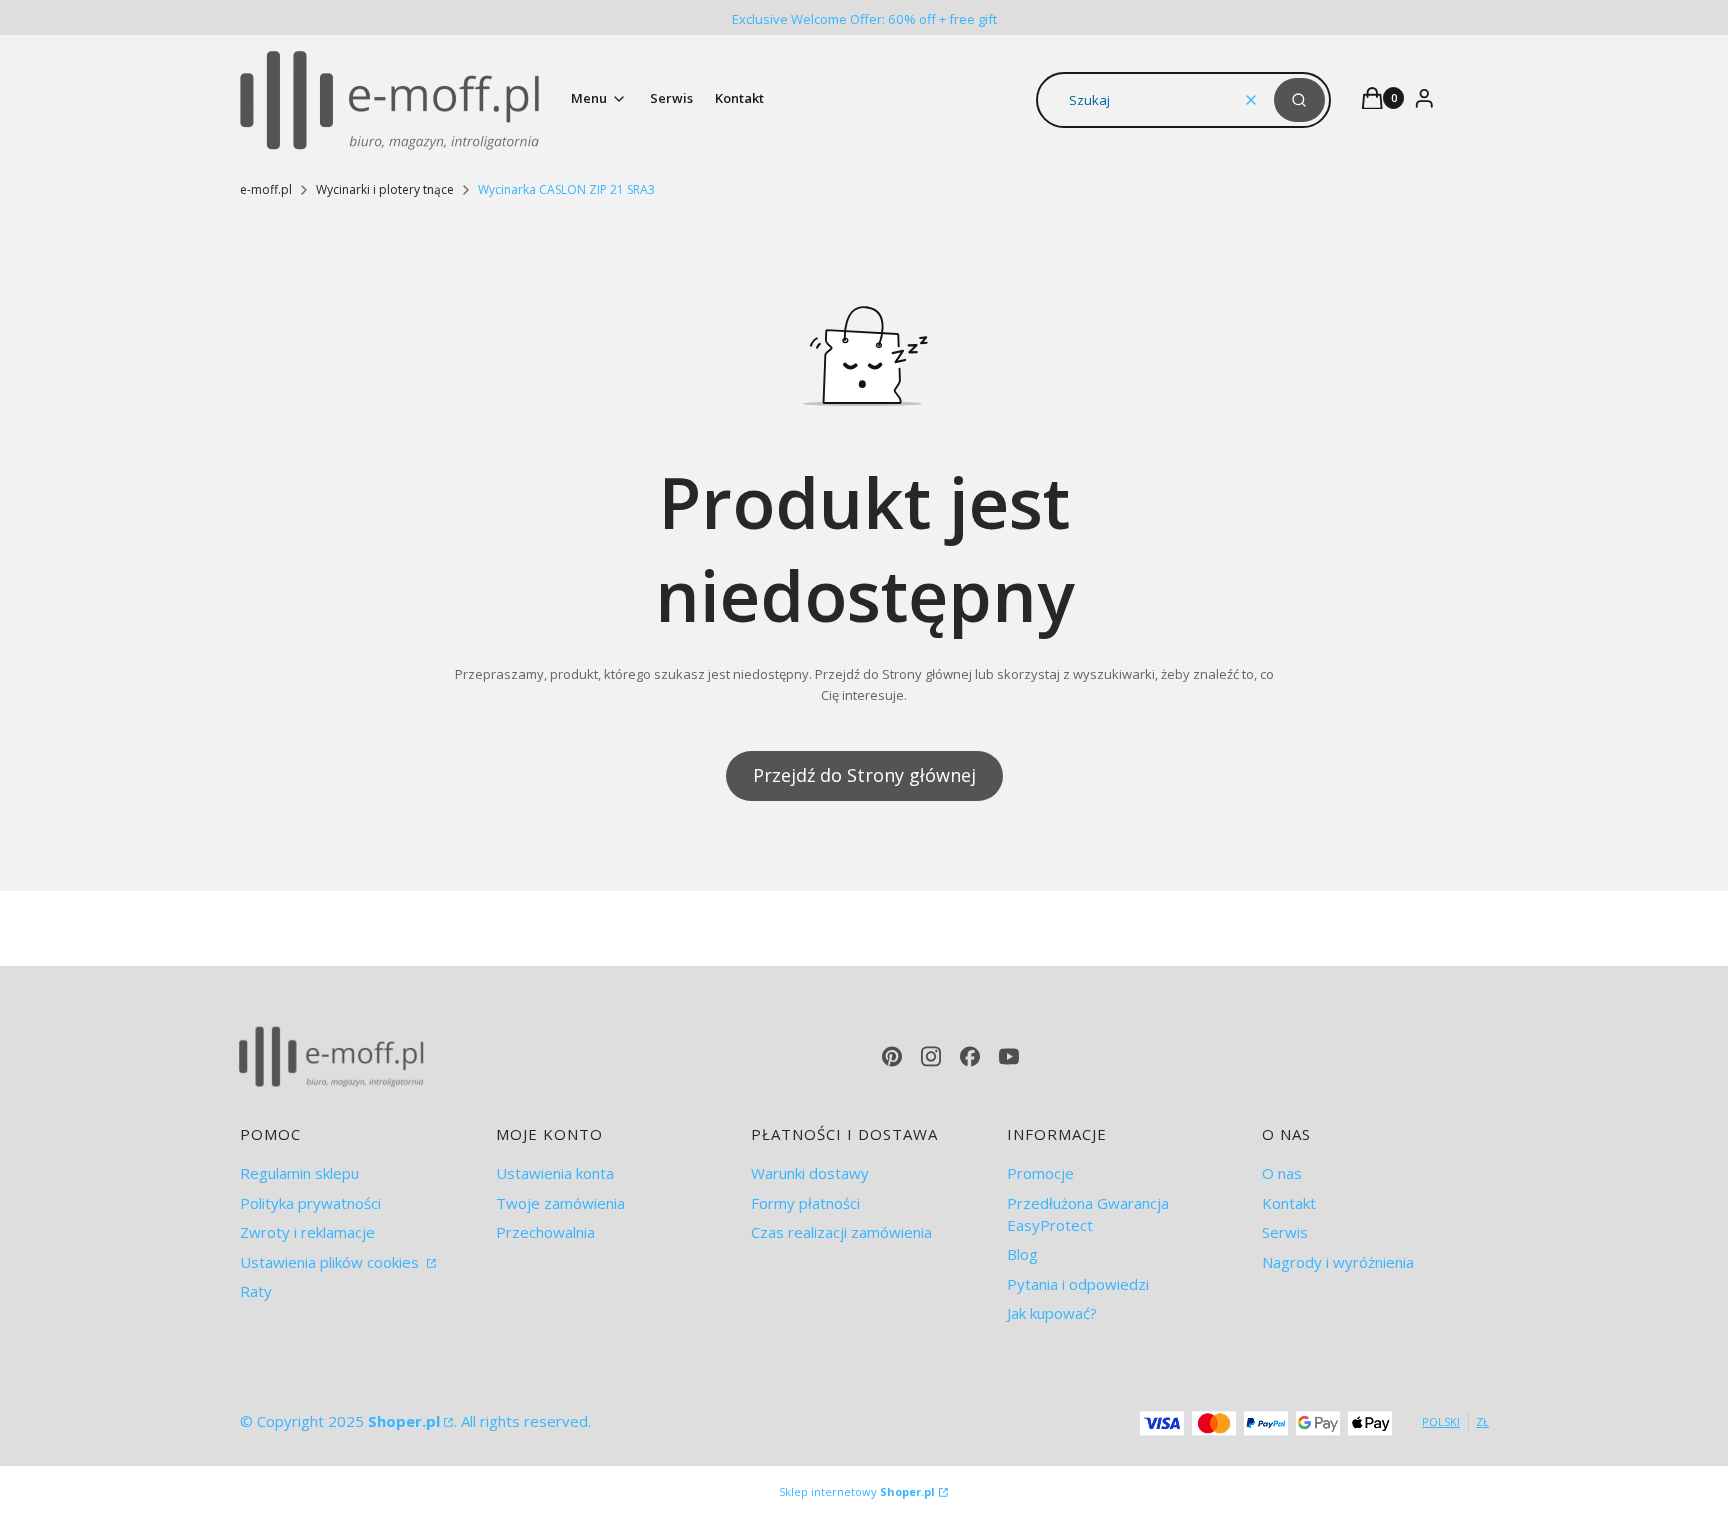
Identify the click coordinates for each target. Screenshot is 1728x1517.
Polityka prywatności (310, 1203)
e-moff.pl (266, 189)
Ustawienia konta (555, 1173)
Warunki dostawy (810, 1173)
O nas (1282, 1173)
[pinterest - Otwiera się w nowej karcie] (892, 1056)
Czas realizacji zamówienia (841, 1232)
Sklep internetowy (857, 1491)
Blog (1022, 1254)
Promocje (1040, 1173)
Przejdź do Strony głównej (864, 775)
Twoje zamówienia (560, 1203)
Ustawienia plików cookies (331, 1262)
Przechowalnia (545, 1232)
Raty (256, 1291)
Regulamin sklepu (299, 1173)
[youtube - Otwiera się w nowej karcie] (1009, 1056)
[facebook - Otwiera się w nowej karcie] (970, 1056)
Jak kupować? (1052, 1313)
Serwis (1285, 1232)
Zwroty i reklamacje (307, 1232)
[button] (1299, 100)
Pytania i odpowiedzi (1078, 1284)
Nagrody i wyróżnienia (1338, 1262)
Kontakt (1289, 1203)
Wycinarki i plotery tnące (385, 189)
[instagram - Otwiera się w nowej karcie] (931, 1056)
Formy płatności (805, 1203)
